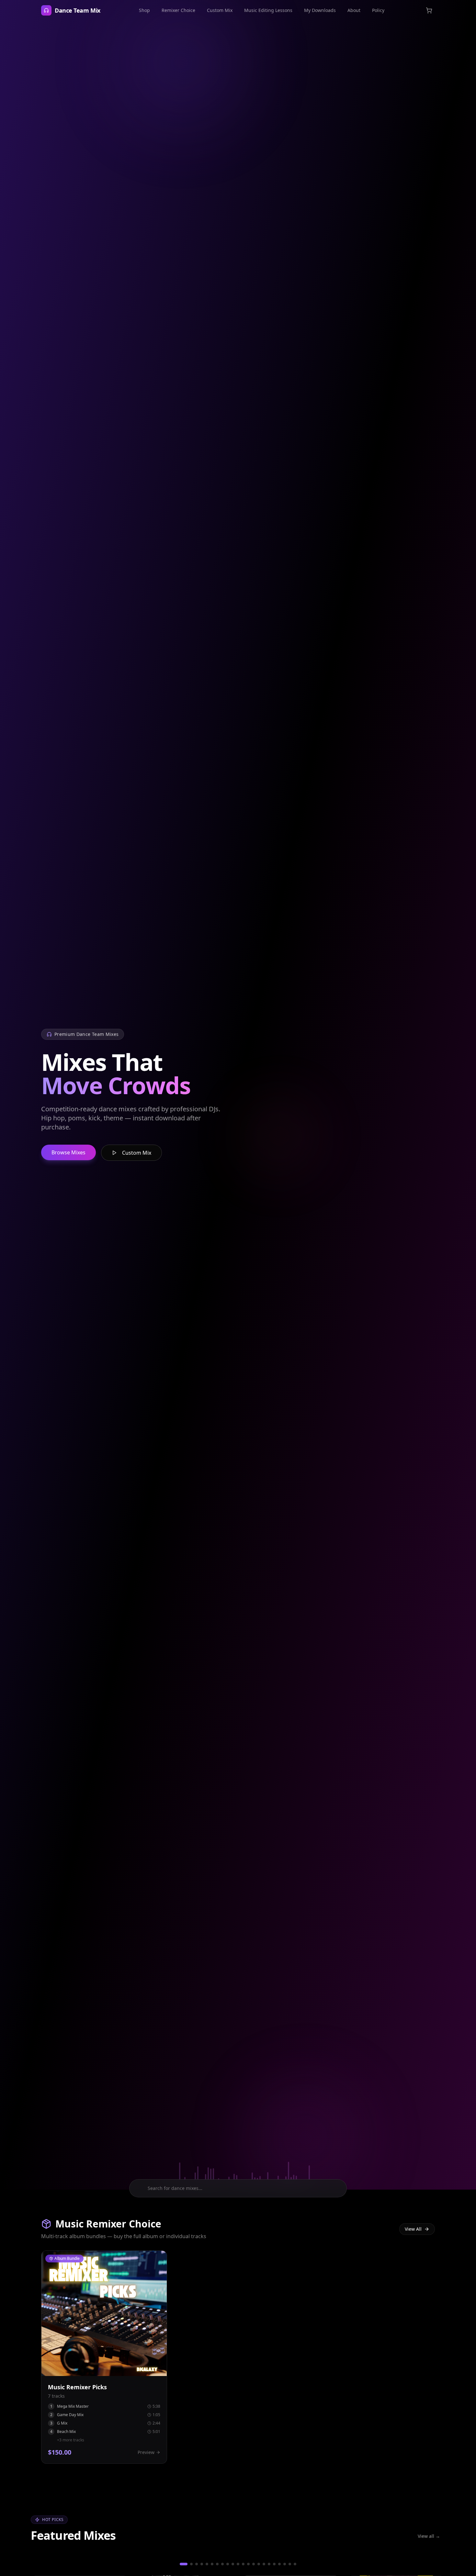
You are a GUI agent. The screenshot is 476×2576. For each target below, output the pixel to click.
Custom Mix (220, 10)
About (354, 10)
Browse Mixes (68, 1152)
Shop (144, 10)
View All (413, 2229)
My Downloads (320, 10)
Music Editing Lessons (268, 10)
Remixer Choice (178, 10)
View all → (429, 2536)
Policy (378, 10)
